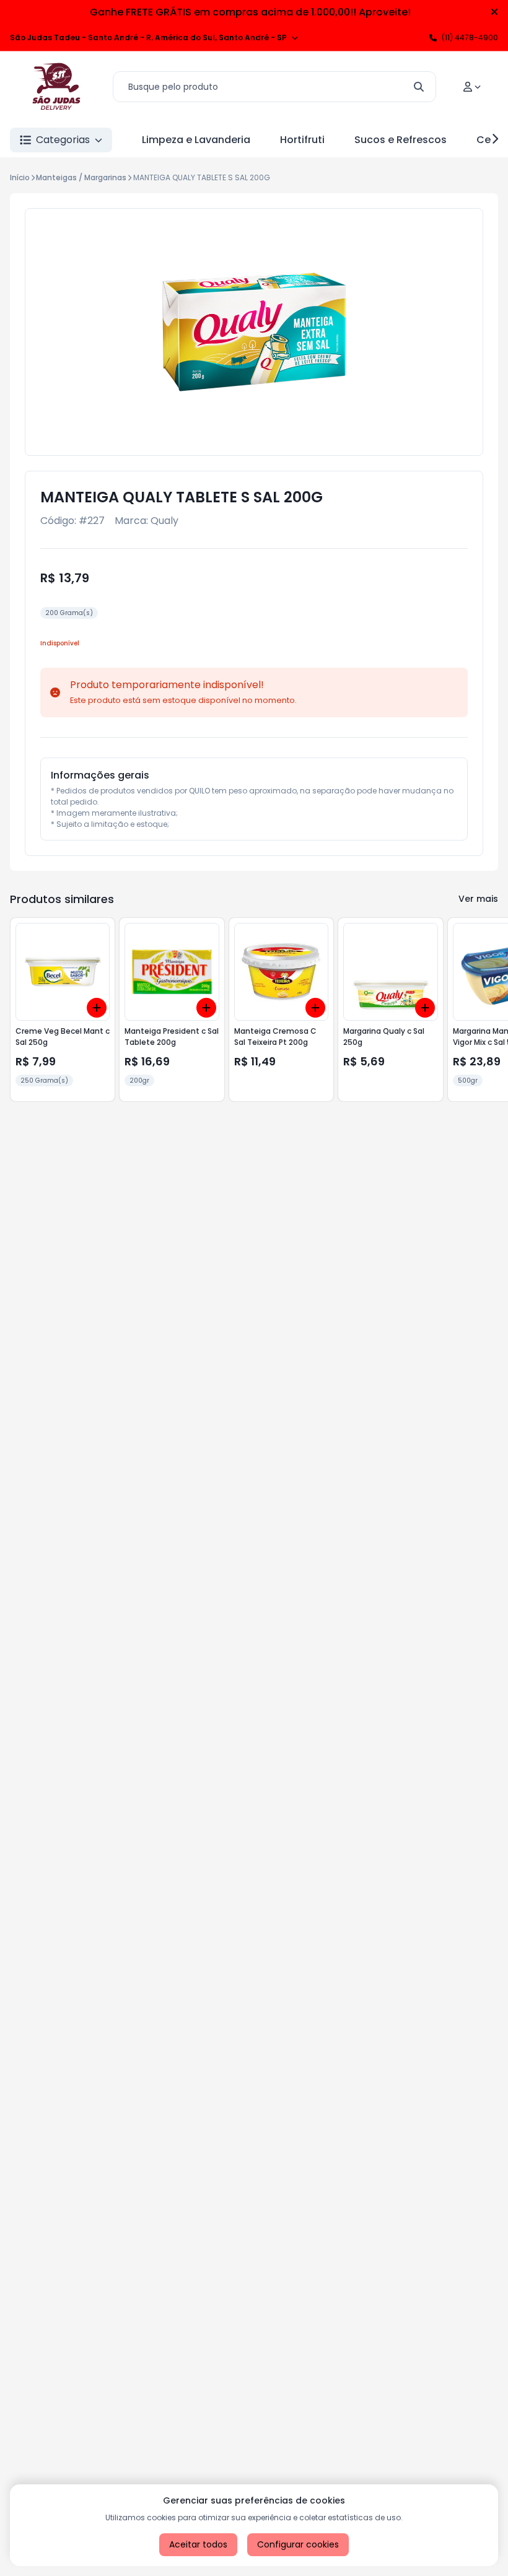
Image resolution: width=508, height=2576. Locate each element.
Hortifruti (302, 140)
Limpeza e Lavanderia (196, 140)
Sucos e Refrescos (401, 140)
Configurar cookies (298, 2544)
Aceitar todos (198, 2544)
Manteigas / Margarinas (81, 177)
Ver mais (478, 899)
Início (20, 177)
